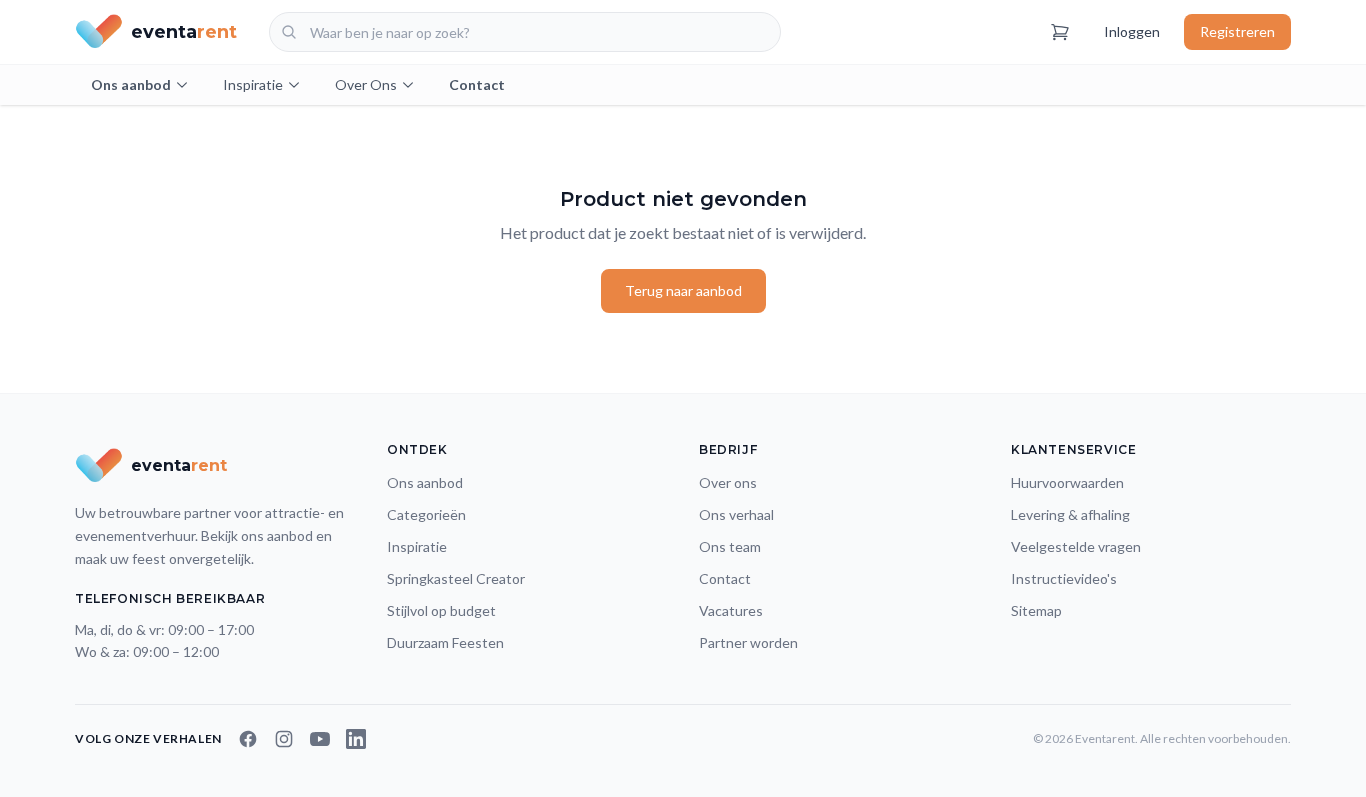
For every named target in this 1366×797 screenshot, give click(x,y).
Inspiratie (253, 84)
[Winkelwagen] (1060, 32)
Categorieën (426, 514)
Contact (477, 84)
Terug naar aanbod (683, 290)
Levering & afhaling (1070, 514)
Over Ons (366, 84)
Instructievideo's (1064, 578)
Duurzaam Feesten (445, 642)
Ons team (730, 546)
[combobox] (525, 32)
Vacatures (731, 610)
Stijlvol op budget (441, 610)
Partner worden (748, 642)
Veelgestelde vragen (1076, 546)
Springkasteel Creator (456, 578)
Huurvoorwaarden (1067, 482)
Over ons (728, 482)
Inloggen (1132, 31)
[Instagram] (284, 739)
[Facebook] (248, 739)
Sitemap (1036, 610)
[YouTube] (320, 739)
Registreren (1237, 31)
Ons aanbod (131, 84)
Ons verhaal (736, 514)
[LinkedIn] (356, 739)
